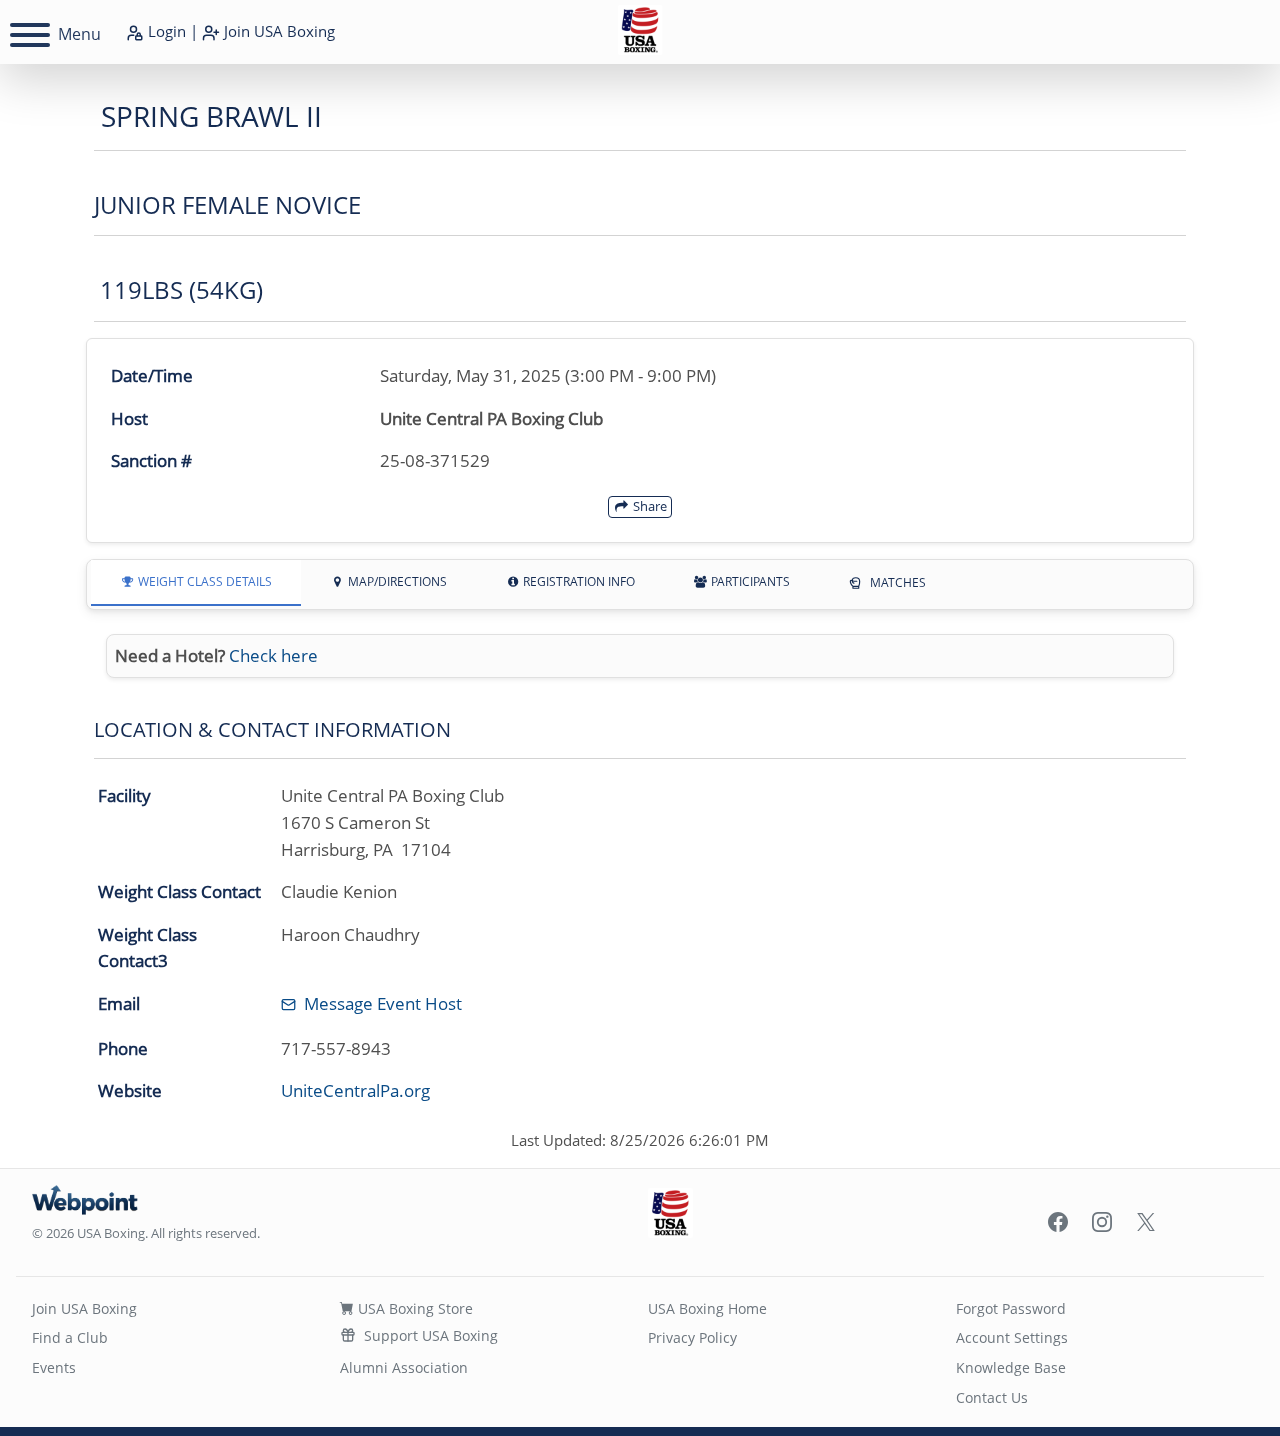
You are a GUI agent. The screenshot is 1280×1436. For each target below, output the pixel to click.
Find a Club (70, 1337)
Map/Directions (396, 581)
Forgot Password (1011, 1308)
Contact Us (992, 1397)
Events (54, 1367)
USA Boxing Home (707, 1308)
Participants (749, 581)
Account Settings (1012, 1337)
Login (165, 31)
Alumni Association (404, 1367)
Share (648, 506)
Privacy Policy (692, 1337)
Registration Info (577, 581)
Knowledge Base (1011, 1367)
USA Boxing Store (413, 1308)
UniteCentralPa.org (355, 1090)
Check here (273, 655)
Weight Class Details (203, 581)
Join (277, 31)
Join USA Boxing (84, 1308)
